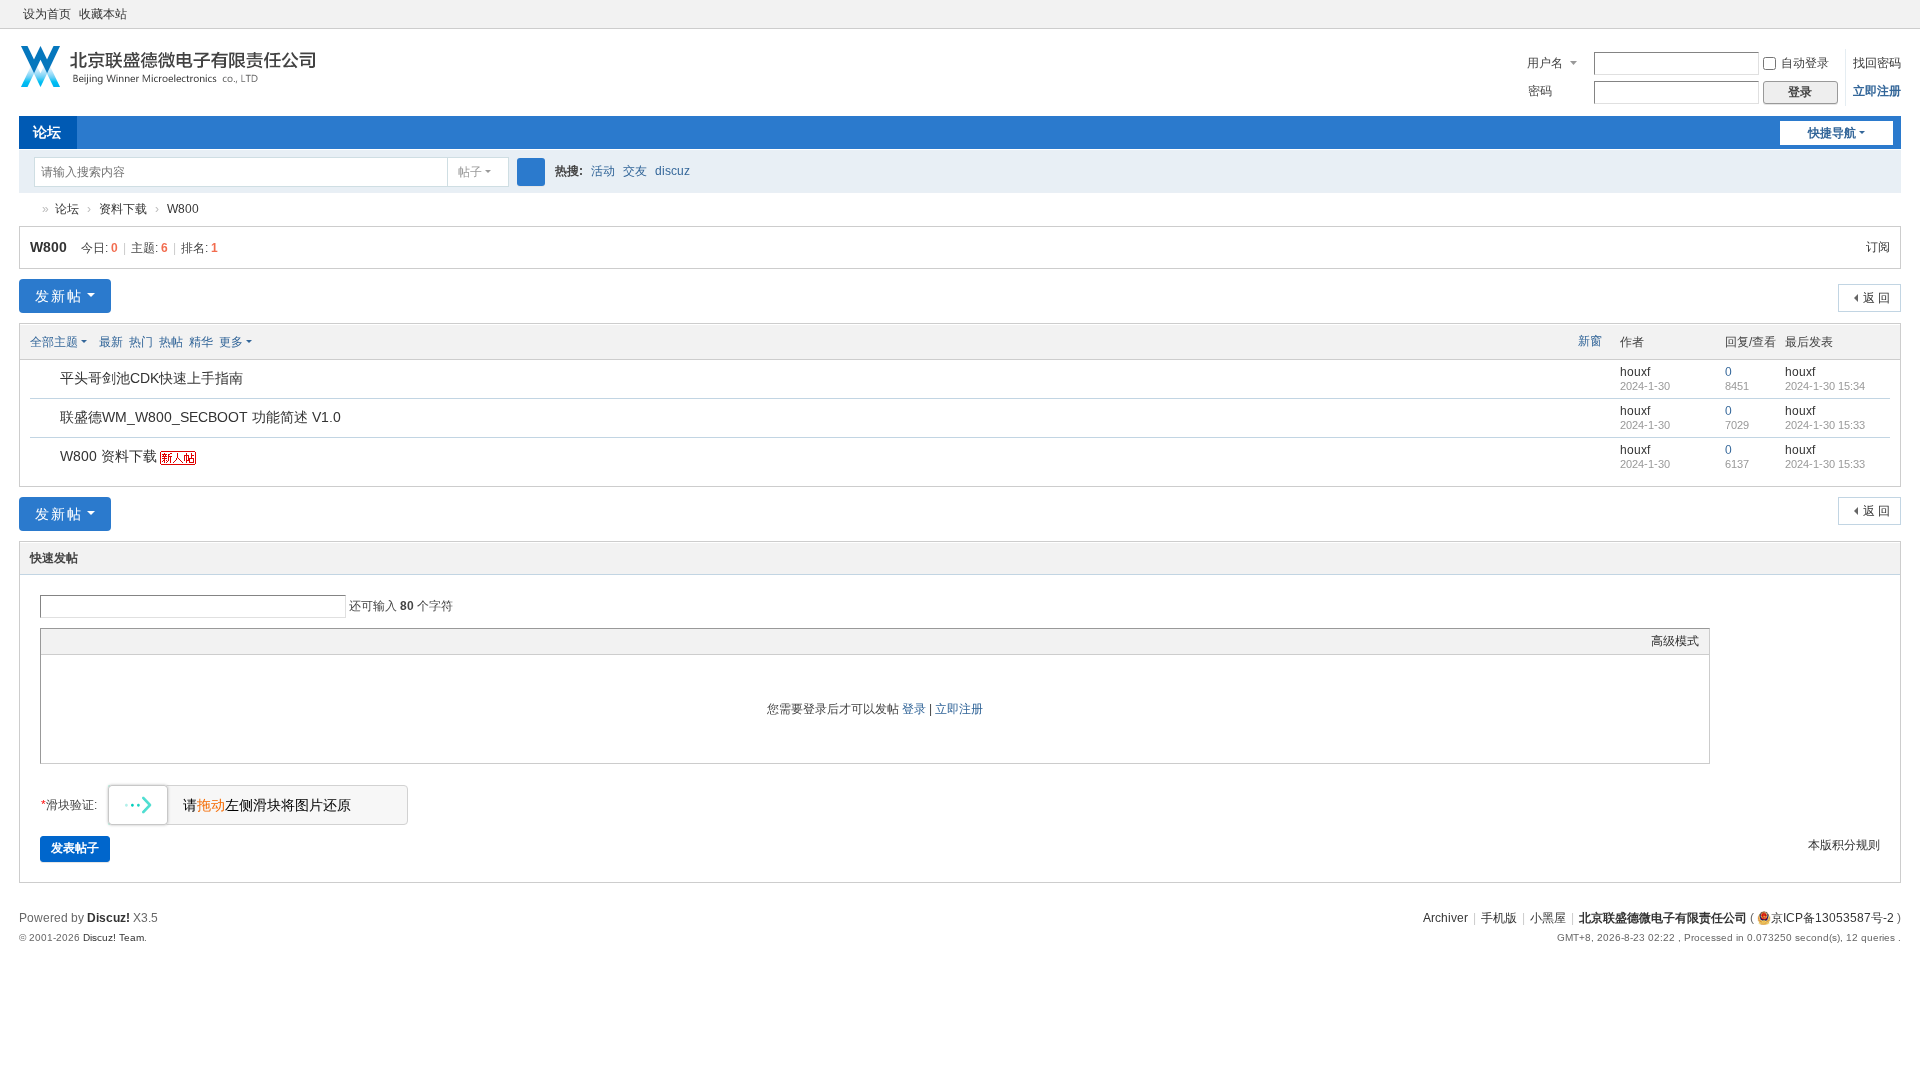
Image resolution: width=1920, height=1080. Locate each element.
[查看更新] (270, 342)
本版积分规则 (1844, 845)
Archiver (1445, 918)
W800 (183, 209)
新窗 (1590, 341)
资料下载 (123, 209)
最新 (111, 342)
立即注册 (1877, 91)
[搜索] (531, 172)
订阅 (1878, 247)
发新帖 (59, 296)
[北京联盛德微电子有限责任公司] (174, 67)
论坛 (47, 132)
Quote (151, 641)
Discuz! (108, 918)
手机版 (1499, 918)
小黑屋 (1548, 918)
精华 (201, 342)
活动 (603, 171)
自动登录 (1805, 63)
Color (76, 641)
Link (126, 641)
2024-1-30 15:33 (1825, 425)
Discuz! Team (113, 937)
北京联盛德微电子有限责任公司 (27, 209)
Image (101, 641)
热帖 (171, 342)
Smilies (201, 641)
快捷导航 (1832, 133)
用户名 (1545, 63)
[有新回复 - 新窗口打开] (46, 380)
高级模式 (1675, 641)
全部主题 (54, 342)
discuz (672, 171)
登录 (914, 709)
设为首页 (47, 14)
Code (176, 641)
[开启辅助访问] (1873, 14)
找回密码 (1877, 63)
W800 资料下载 (108, 456)
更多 (231, 342)
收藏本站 (103, 14)
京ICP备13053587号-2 (1832, 918)
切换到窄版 (1892, 22)
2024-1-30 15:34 (1825, 386)
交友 (635, 171)
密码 (1540, 91)
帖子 (470, 172)
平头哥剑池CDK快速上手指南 (151, 378)
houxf (1635, 372)
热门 (141, 342)
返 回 (1876, 298)
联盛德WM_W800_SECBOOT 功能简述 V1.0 (200, 417)
